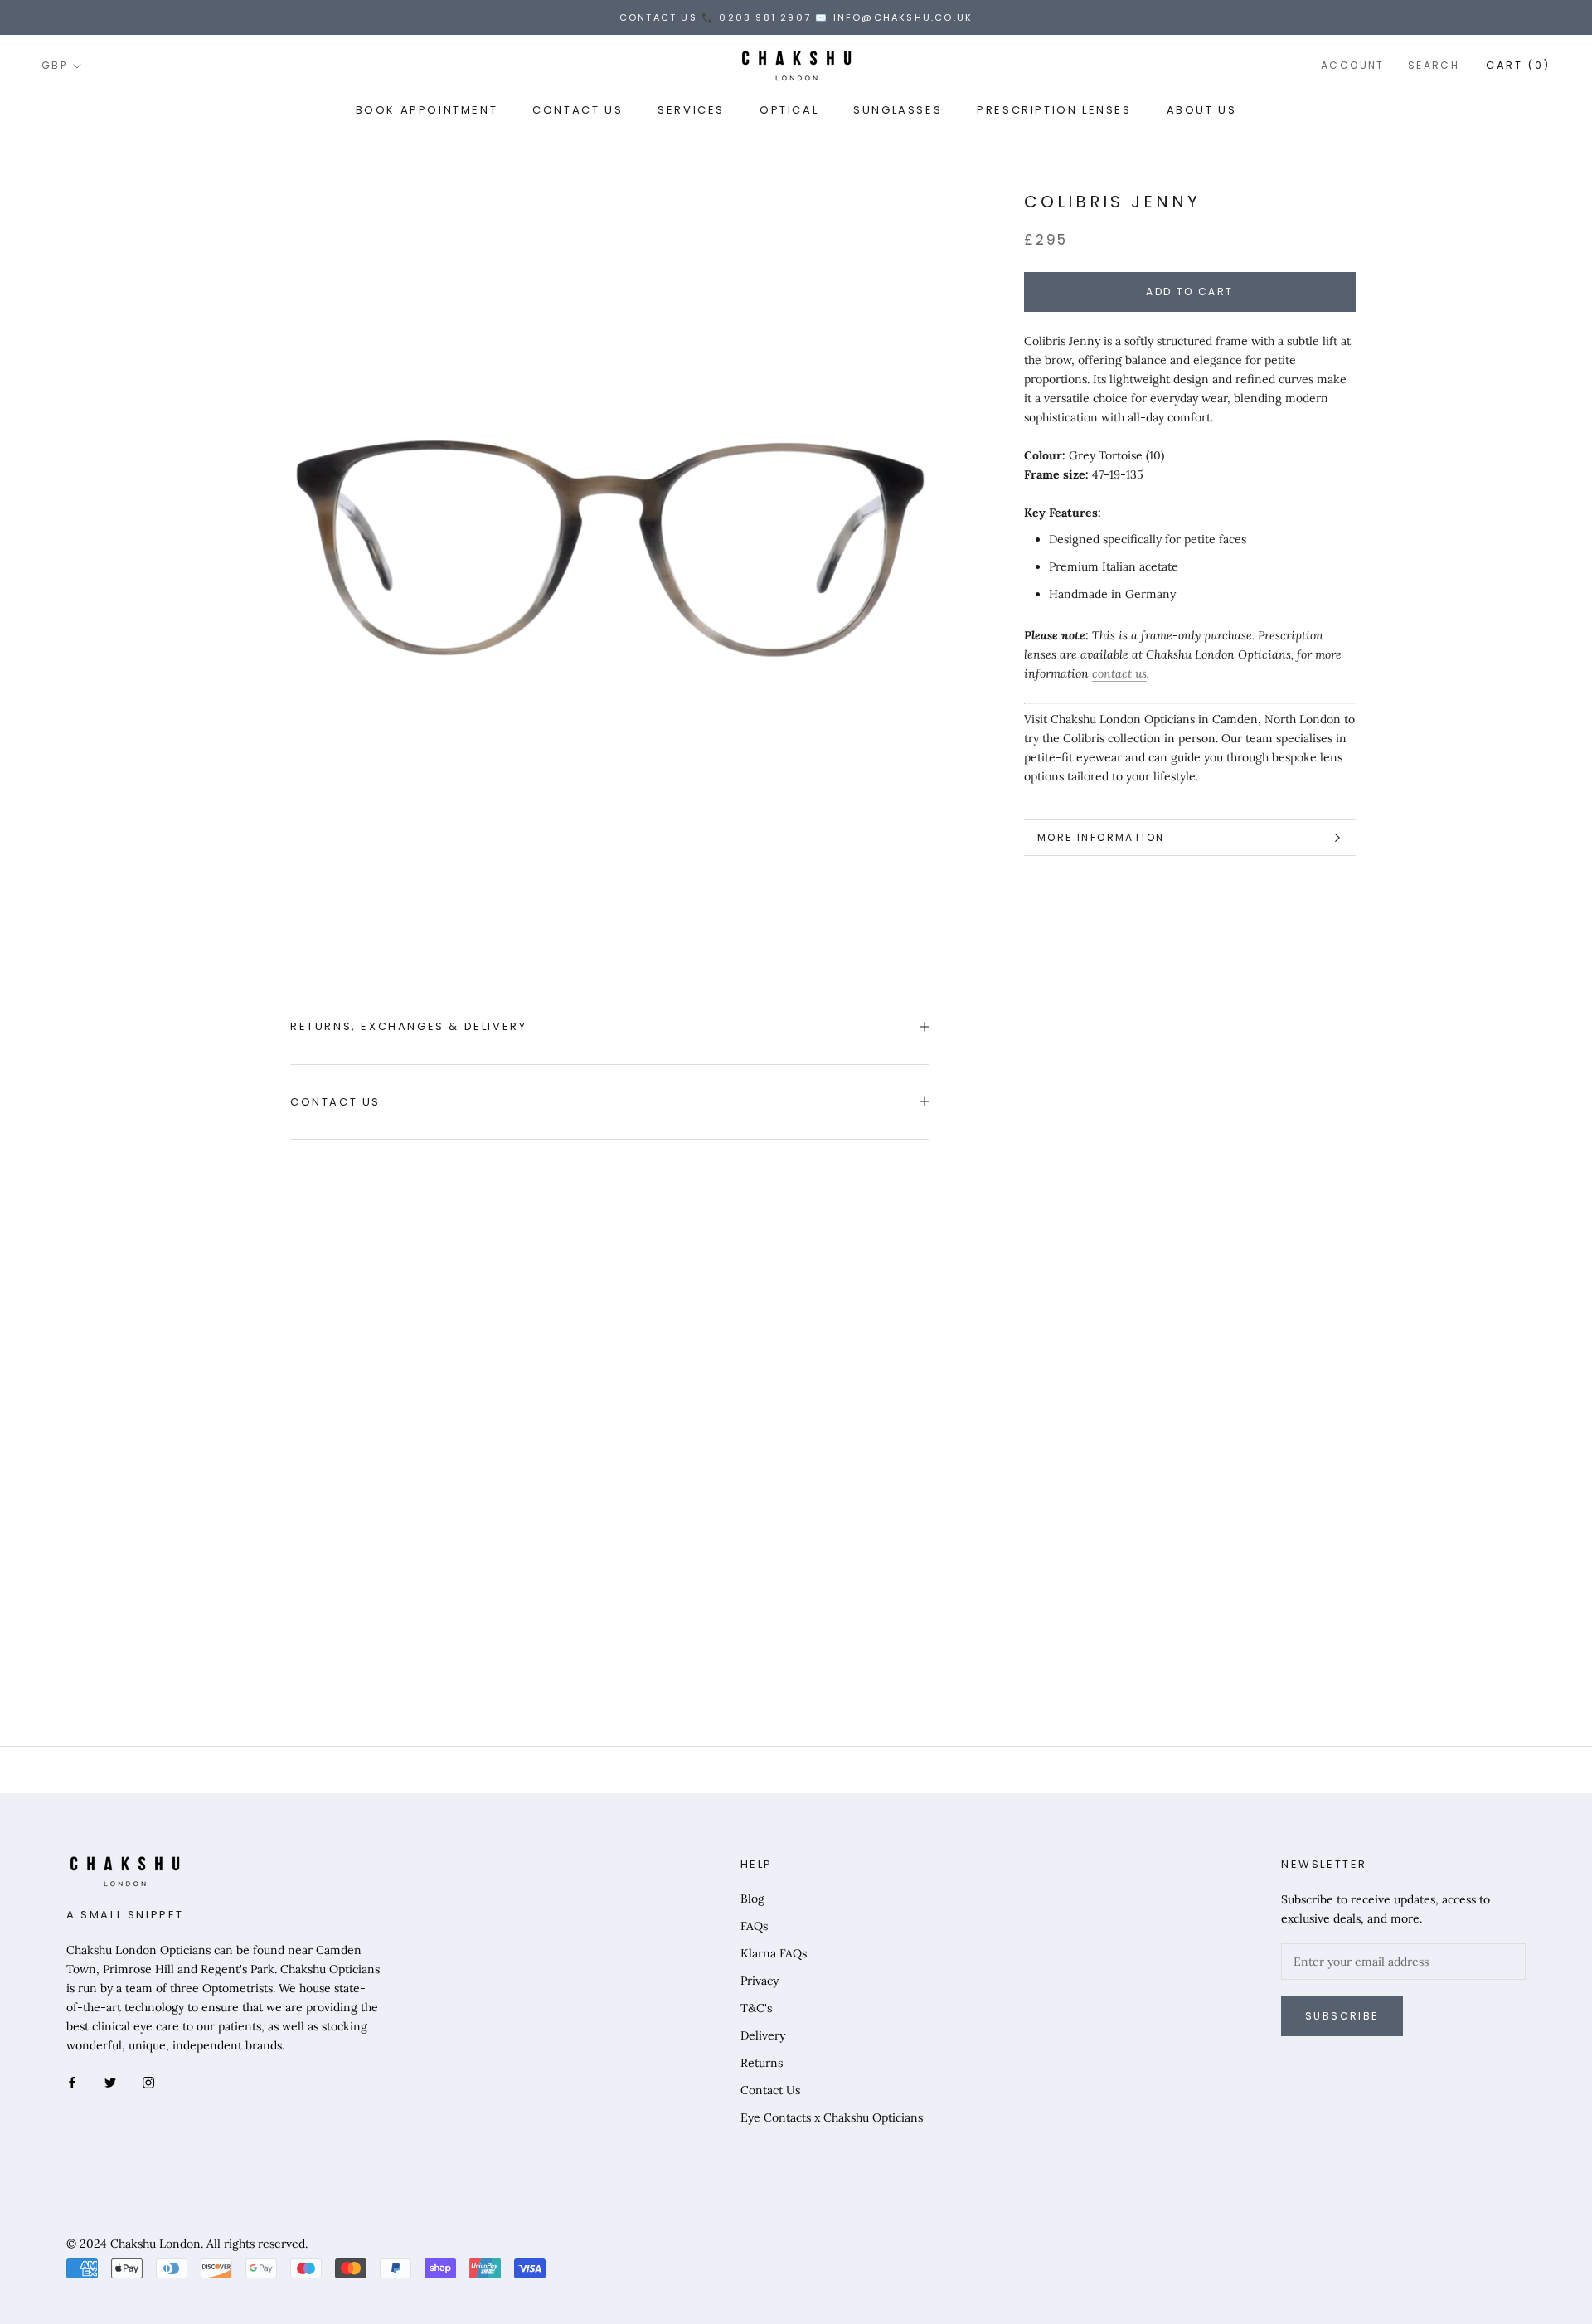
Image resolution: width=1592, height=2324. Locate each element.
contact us (1119, 674)
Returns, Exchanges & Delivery (408, 1026)
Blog (752, 1899)
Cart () (1518, 66)
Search (1434, 66)
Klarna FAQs (774, 1953)
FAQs (754, 1926)
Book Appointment (427, 110)
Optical (789, 110)
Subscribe (1342, 2016)
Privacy (760, 1981)
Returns (762, 2063)
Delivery (763, 2035)
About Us (1202, 110)
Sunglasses (898, 110)
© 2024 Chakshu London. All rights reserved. (187, 2244)
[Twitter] (110, 2081)
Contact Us (578, 110)
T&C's (756, 2008)
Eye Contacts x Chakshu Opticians (832, 2117)
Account (1353, 66)
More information (1101, 837)
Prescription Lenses (1054, 110)
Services (691, 110)
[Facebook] (72, 2081)
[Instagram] (148, 2081)
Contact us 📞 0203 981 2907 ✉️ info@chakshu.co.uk (796, 17)
